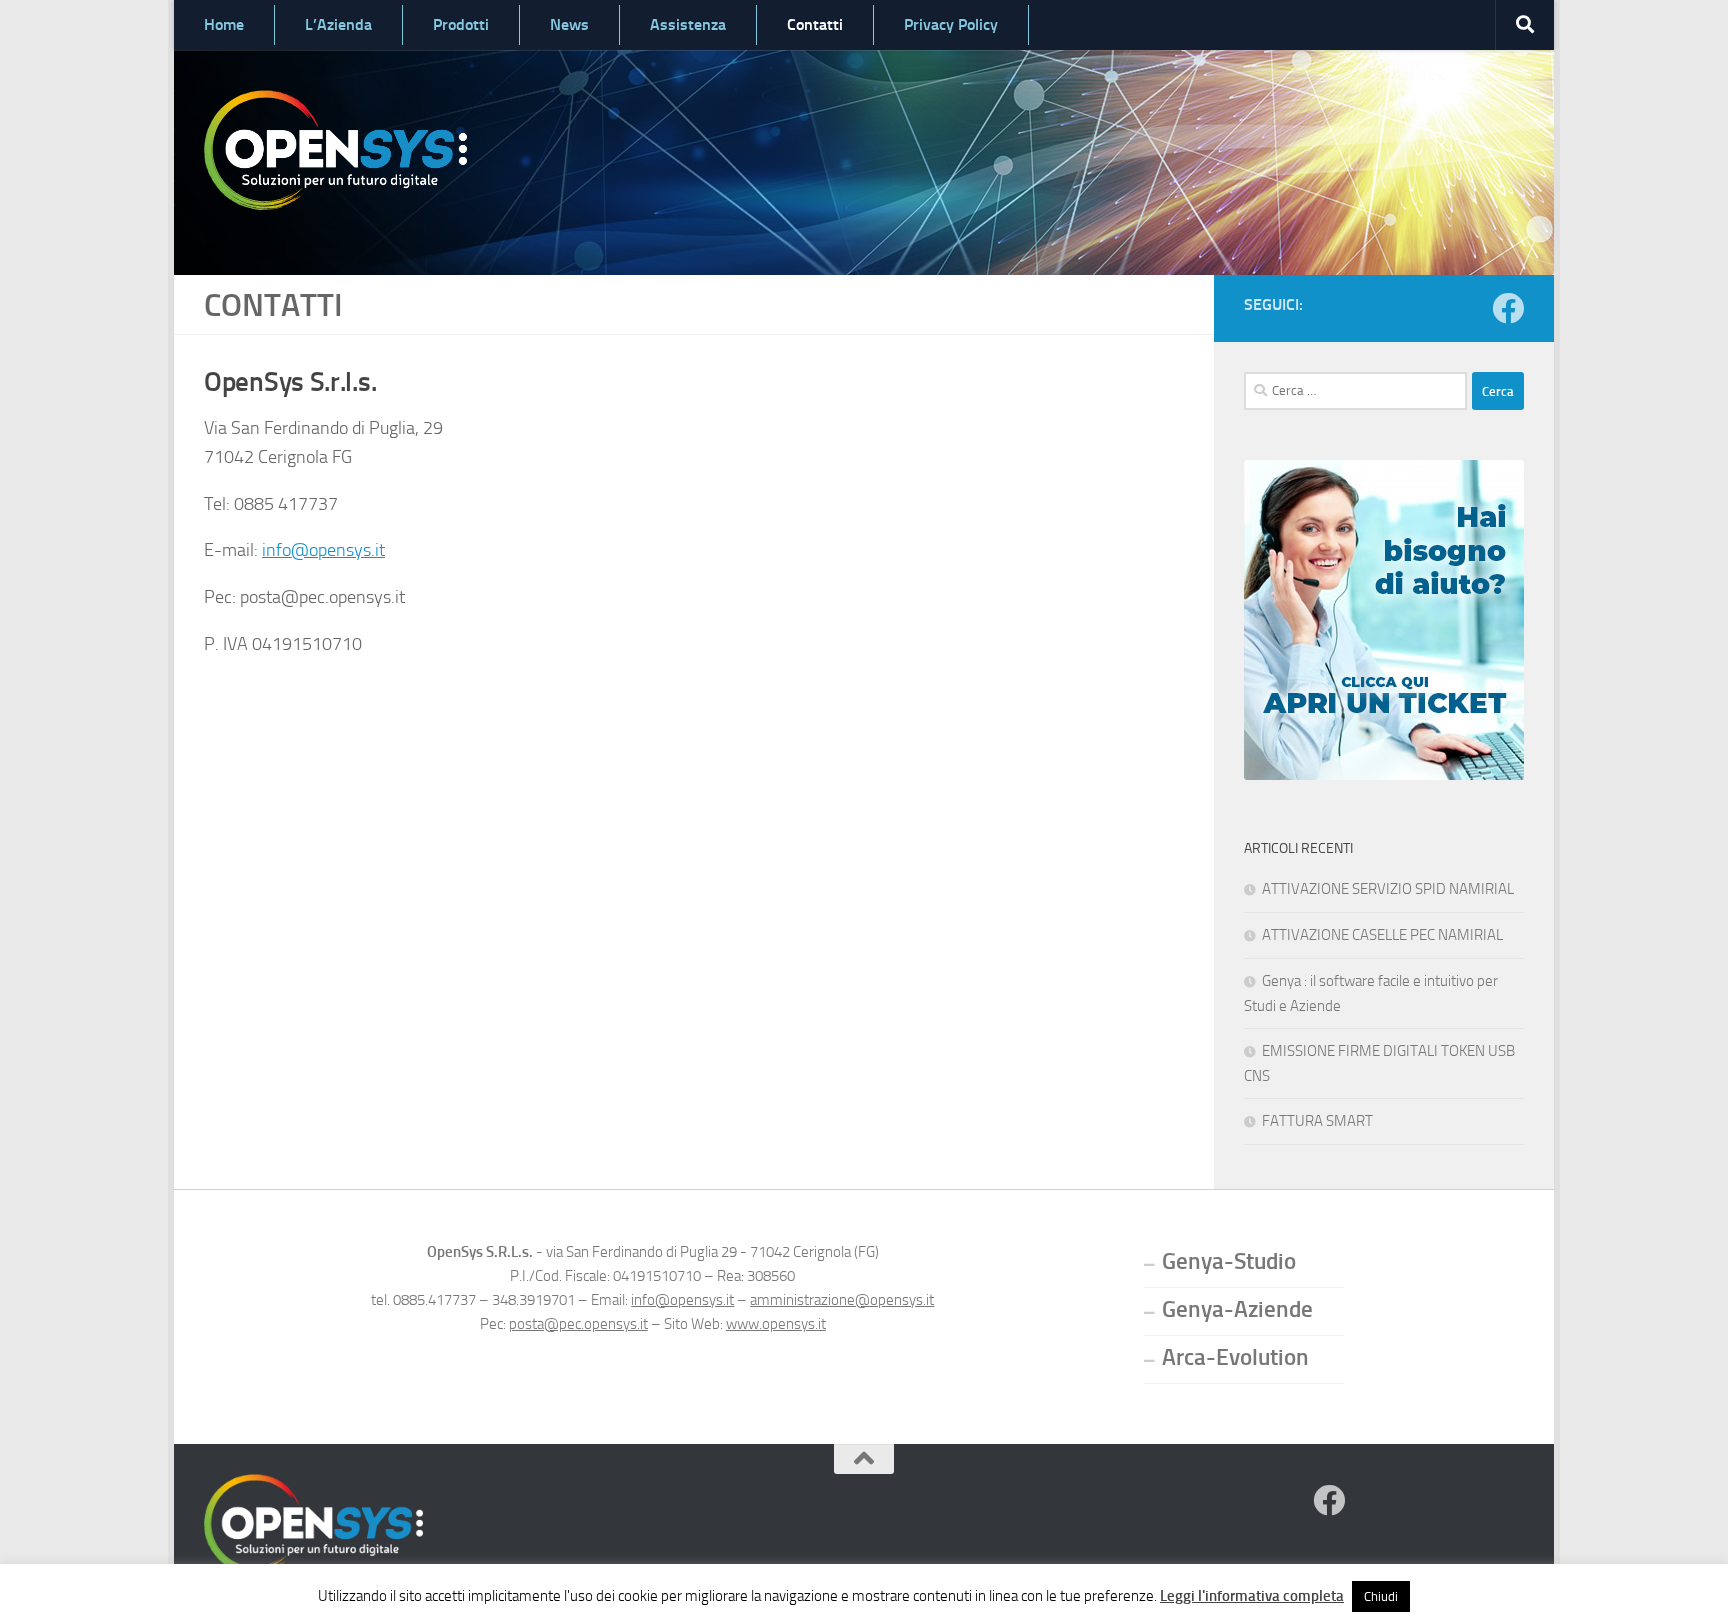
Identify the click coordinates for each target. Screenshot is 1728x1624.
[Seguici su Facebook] (1508, 308)
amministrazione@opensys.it (842, 1300)
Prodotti (461, 24)
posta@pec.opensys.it (578, 1324)
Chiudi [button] (1381, 1596)
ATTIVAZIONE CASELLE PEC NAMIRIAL (1382, 935)
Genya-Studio (1229, 1261)
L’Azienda (338, 24)
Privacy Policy (951, 24)
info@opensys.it (323, 550)
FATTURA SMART (1317, 1121)
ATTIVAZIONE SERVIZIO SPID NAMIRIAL (1388, 889)
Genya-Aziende (1237, 1309)
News (569, 24)
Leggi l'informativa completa (1252, 1596)
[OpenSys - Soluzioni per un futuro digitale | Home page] (335, 150)
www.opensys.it (776, 1324)
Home (224, 24)
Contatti (815, 24)
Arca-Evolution (1235, 1357)
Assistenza (688, 24)
